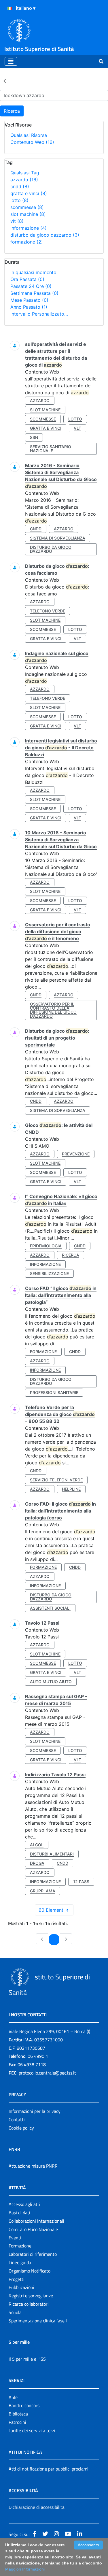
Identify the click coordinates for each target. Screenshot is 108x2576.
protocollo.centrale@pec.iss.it (47, 2073)
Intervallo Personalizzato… (39, 314)
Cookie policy (21, 2128)
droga (37, 1863)
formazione (27, 242)
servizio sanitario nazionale (51, 449)
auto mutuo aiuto (51, 1682)
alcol (37, 1845)
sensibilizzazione (49, 1273)
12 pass (81, 1882)
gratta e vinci (29, 193)
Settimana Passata (34, 293)
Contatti (17, 2119)
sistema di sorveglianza (58, 538)
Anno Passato (29, 307)
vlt (17, 221)
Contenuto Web (32, 142)
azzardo (24, 180)
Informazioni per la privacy (35, 2111)
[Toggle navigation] (11, 61)
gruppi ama (43, 1891)
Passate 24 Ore (31, 286)
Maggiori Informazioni (25, 2569)
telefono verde (48, 611)
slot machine (28, 214)
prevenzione (76, 1154)
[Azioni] (10, 8)
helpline (71, 1489)
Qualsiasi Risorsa (29, 135)
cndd (20, 186)
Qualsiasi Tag (25, 173)
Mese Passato (29, 300)
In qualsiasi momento (33, 272)
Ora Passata (27, 279)
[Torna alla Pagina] (5, 81)
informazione (29, 228)
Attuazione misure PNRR (33, 2166)
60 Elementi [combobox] (52, 1910)
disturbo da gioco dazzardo (45, 235)
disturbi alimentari (52, 1854)
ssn (34, 437)
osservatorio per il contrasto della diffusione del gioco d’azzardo (53, 1010)
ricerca (71, 1255)
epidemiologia (46, 1246)
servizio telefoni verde (56, 1480)
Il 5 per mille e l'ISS (27, 2359)
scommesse (27, 207)
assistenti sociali (50, 1608)
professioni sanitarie (54, 1392)
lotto (19, 200)
